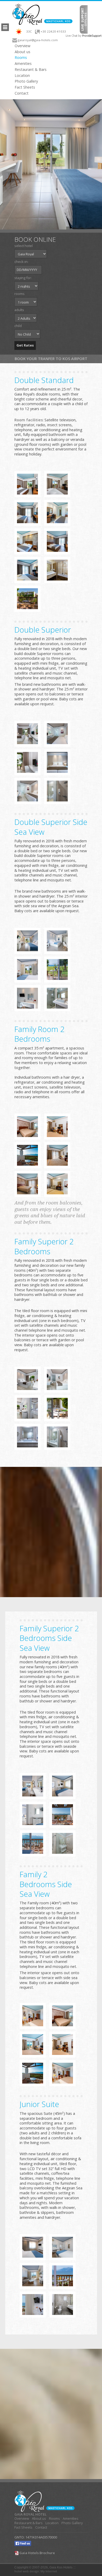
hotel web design (27, 2571)
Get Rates (25, 345)
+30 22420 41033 (53, 31)
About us (22, 52)
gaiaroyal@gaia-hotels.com (38, 40)
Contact (22, 93)
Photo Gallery (26, 81)
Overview (22, 46)
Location (22, 76)
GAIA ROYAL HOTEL (30, 2514)
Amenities (23, 64)
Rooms (21, 58)
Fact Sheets (25, 87)
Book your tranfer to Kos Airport (51, 359)
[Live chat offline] (84, 19)
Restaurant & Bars (31, 70)
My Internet (49, 2571)
